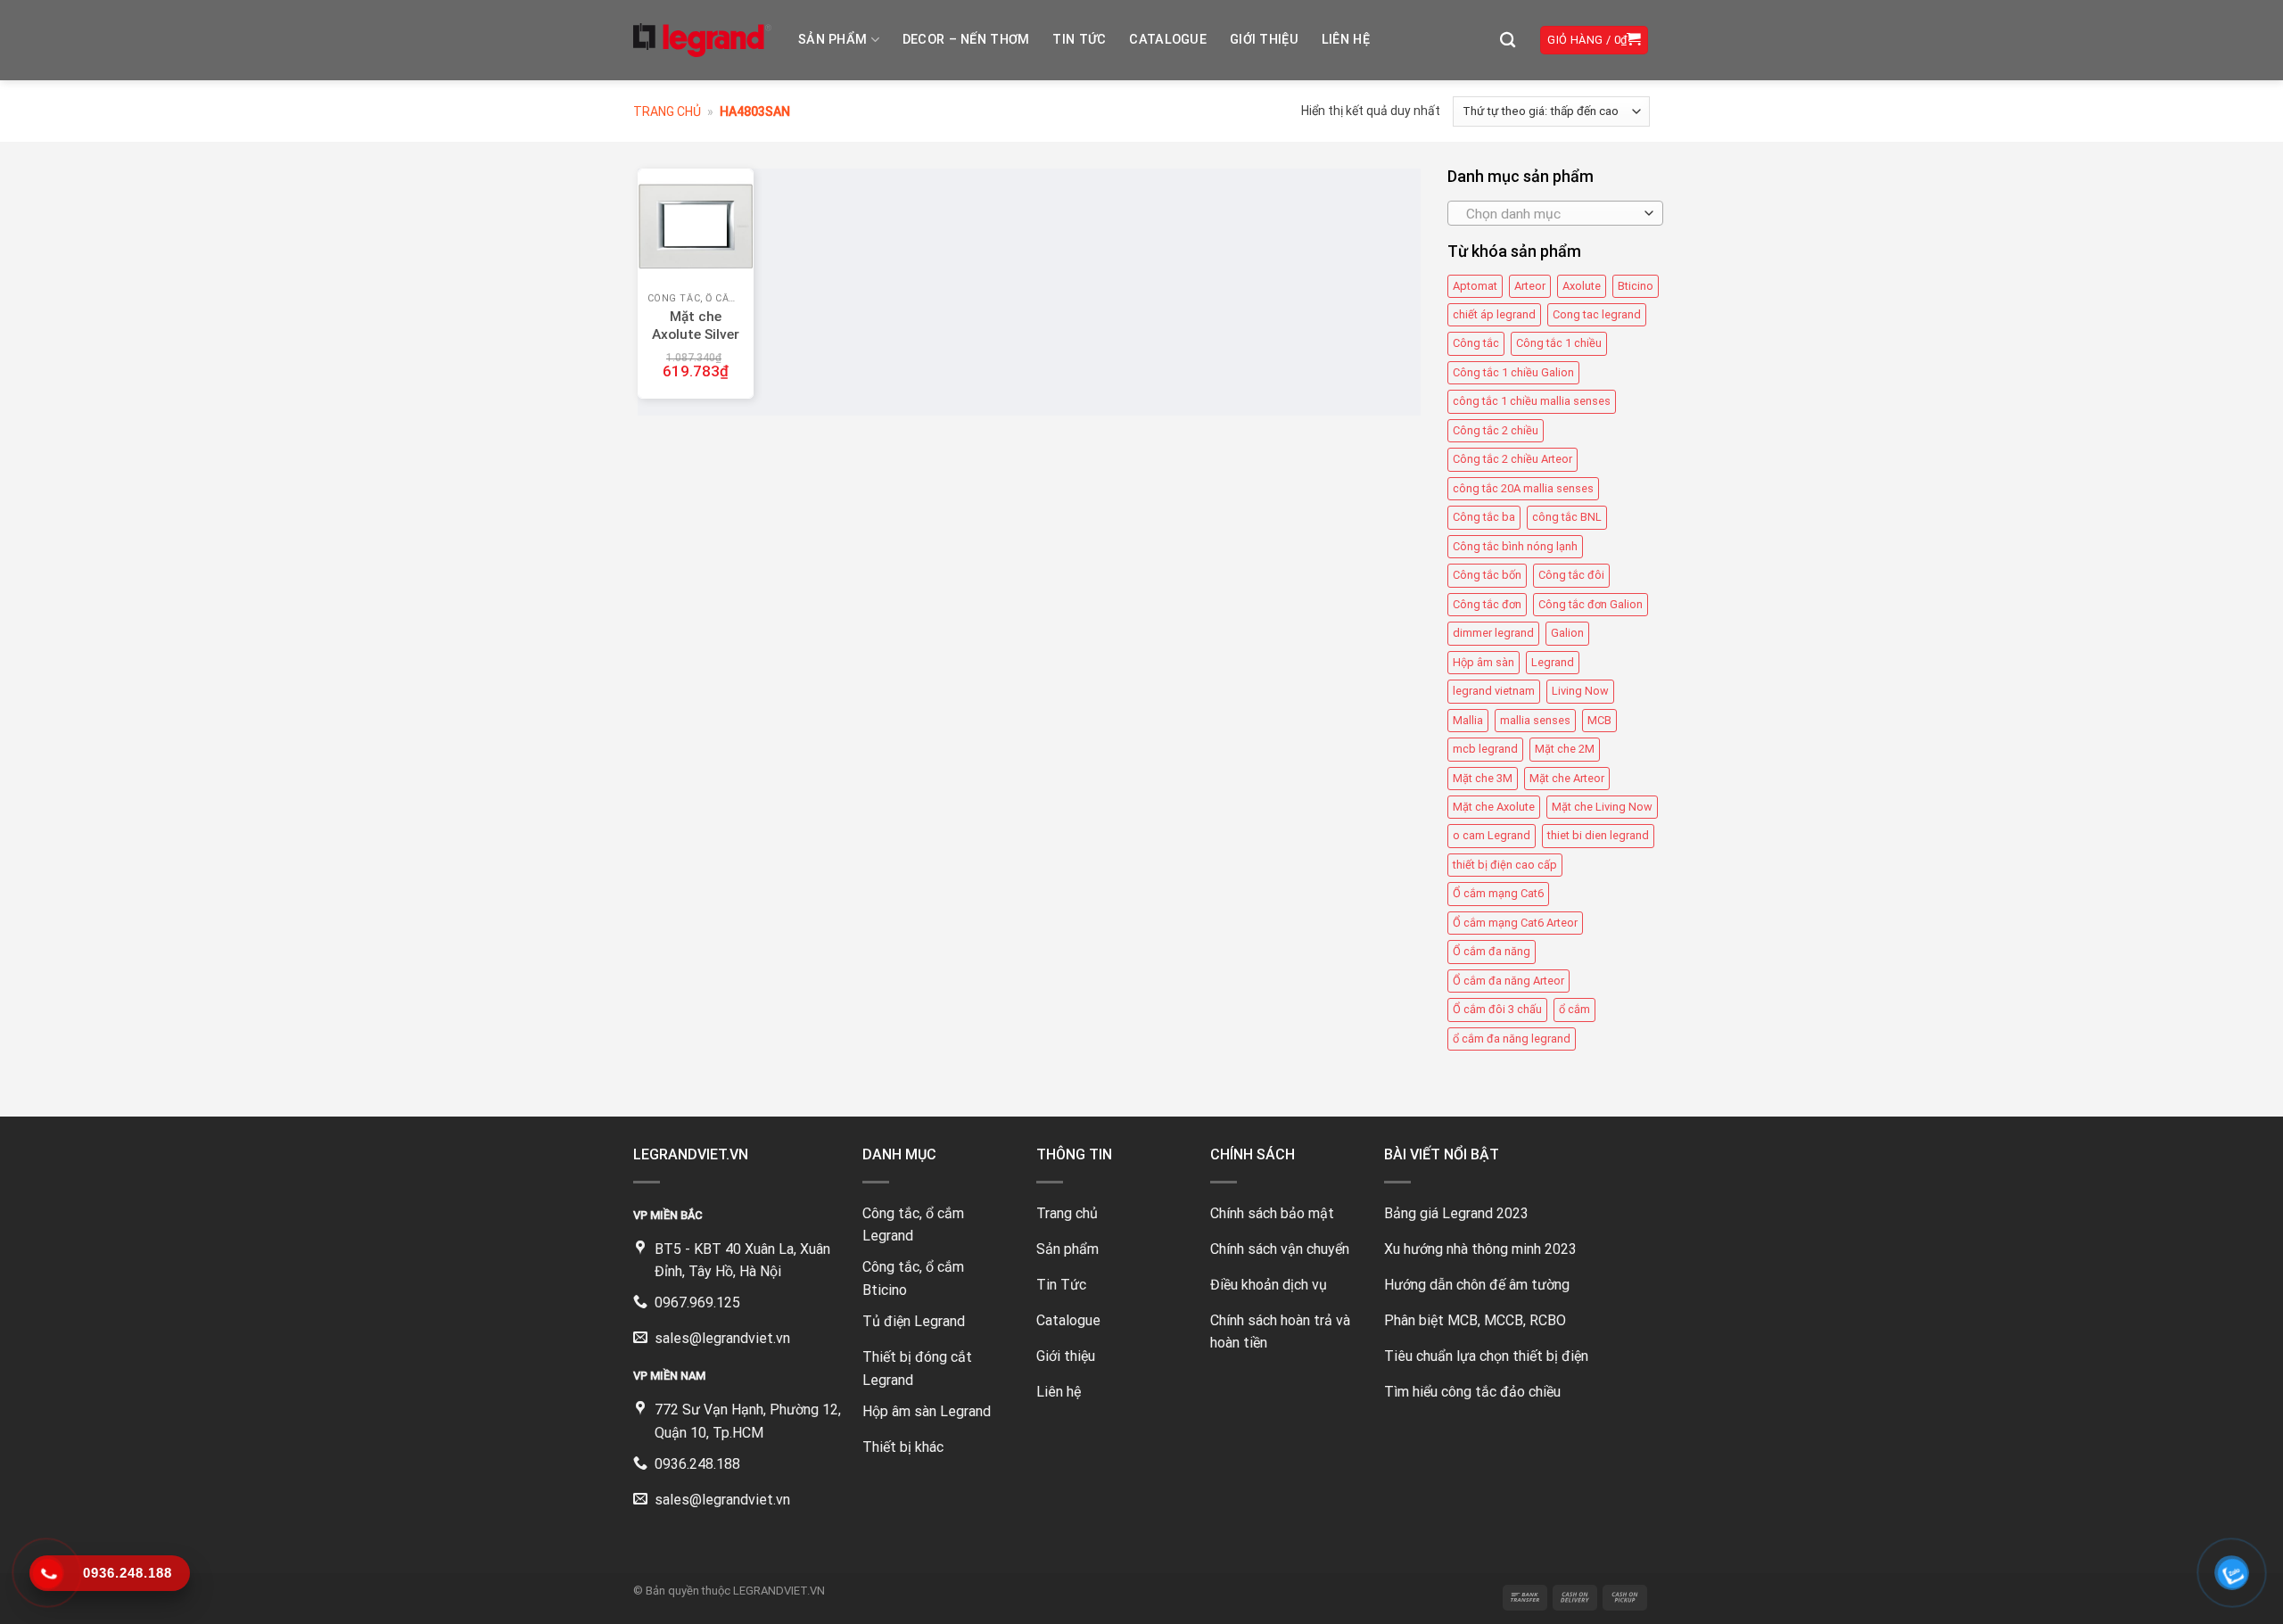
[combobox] (1555, 213)
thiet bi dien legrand (1598, 835)
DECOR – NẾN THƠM (966, 40)
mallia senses (1535, 720)
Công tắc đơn (1487, 604)
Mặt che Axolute (1494, 807)
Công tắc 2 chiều (1496, 430)
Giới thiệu (1264, 40)
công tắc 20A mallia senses (1523, 488)
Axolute (1582, 286)
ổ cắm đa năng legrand (1512, 1039)
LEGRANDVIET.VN (779, 1591)
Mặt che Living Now (1602, 807)
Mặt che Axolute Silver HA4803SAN (696, 334)
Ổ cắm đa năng (1492, 951)
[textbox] (1550, 214)
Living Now (1580, 691)
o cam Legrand (1492, 835)
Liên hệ (1346, 40)
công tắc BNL (1567, 517)
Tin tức (1079, 40)
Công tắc (1476, 344)
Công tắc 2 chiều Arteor (1512, 459)
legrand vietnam (1494, 691)
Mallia (1468, 720)
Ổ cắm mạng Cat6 (1498, 893)
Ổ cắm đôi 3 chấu (1497, 1009)
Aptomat (1475, 286)
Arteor (1530, 286)
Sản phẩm (832, 40)
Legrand (1553, 662)
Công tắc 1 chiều (1559, 344)
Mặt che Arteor (1567, 778)
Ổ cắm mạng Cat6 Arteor (1515, 923)
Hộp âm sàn (1484, 662)
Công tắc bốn (1487, 575)
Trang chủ (667, 111)
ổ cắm (1574, 1009)
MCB (1599, 720)
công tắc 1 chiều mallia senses (1532, 401)
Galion (1567, 633)
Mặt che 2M (1565, 749)
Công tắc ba (1484, 517)
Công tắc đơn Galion (1591, 604)
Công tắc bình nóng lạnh (1515, 546)
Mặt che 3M (1483, 778)
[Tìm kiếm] (1508, 41)
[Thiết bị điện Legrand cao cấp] (702, 40)
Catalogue (1168, 40)
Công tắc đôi (1571, 575)
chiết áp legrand (1494, 314)
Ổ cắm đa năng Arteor (1508, 981)
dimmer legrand (1493, 633)
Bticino (1636, 286)
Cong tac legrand (1597, 314)
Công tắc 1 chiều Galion (1513, 372)
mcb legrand (1485, 749)
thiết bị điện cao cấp (1505, 865)
